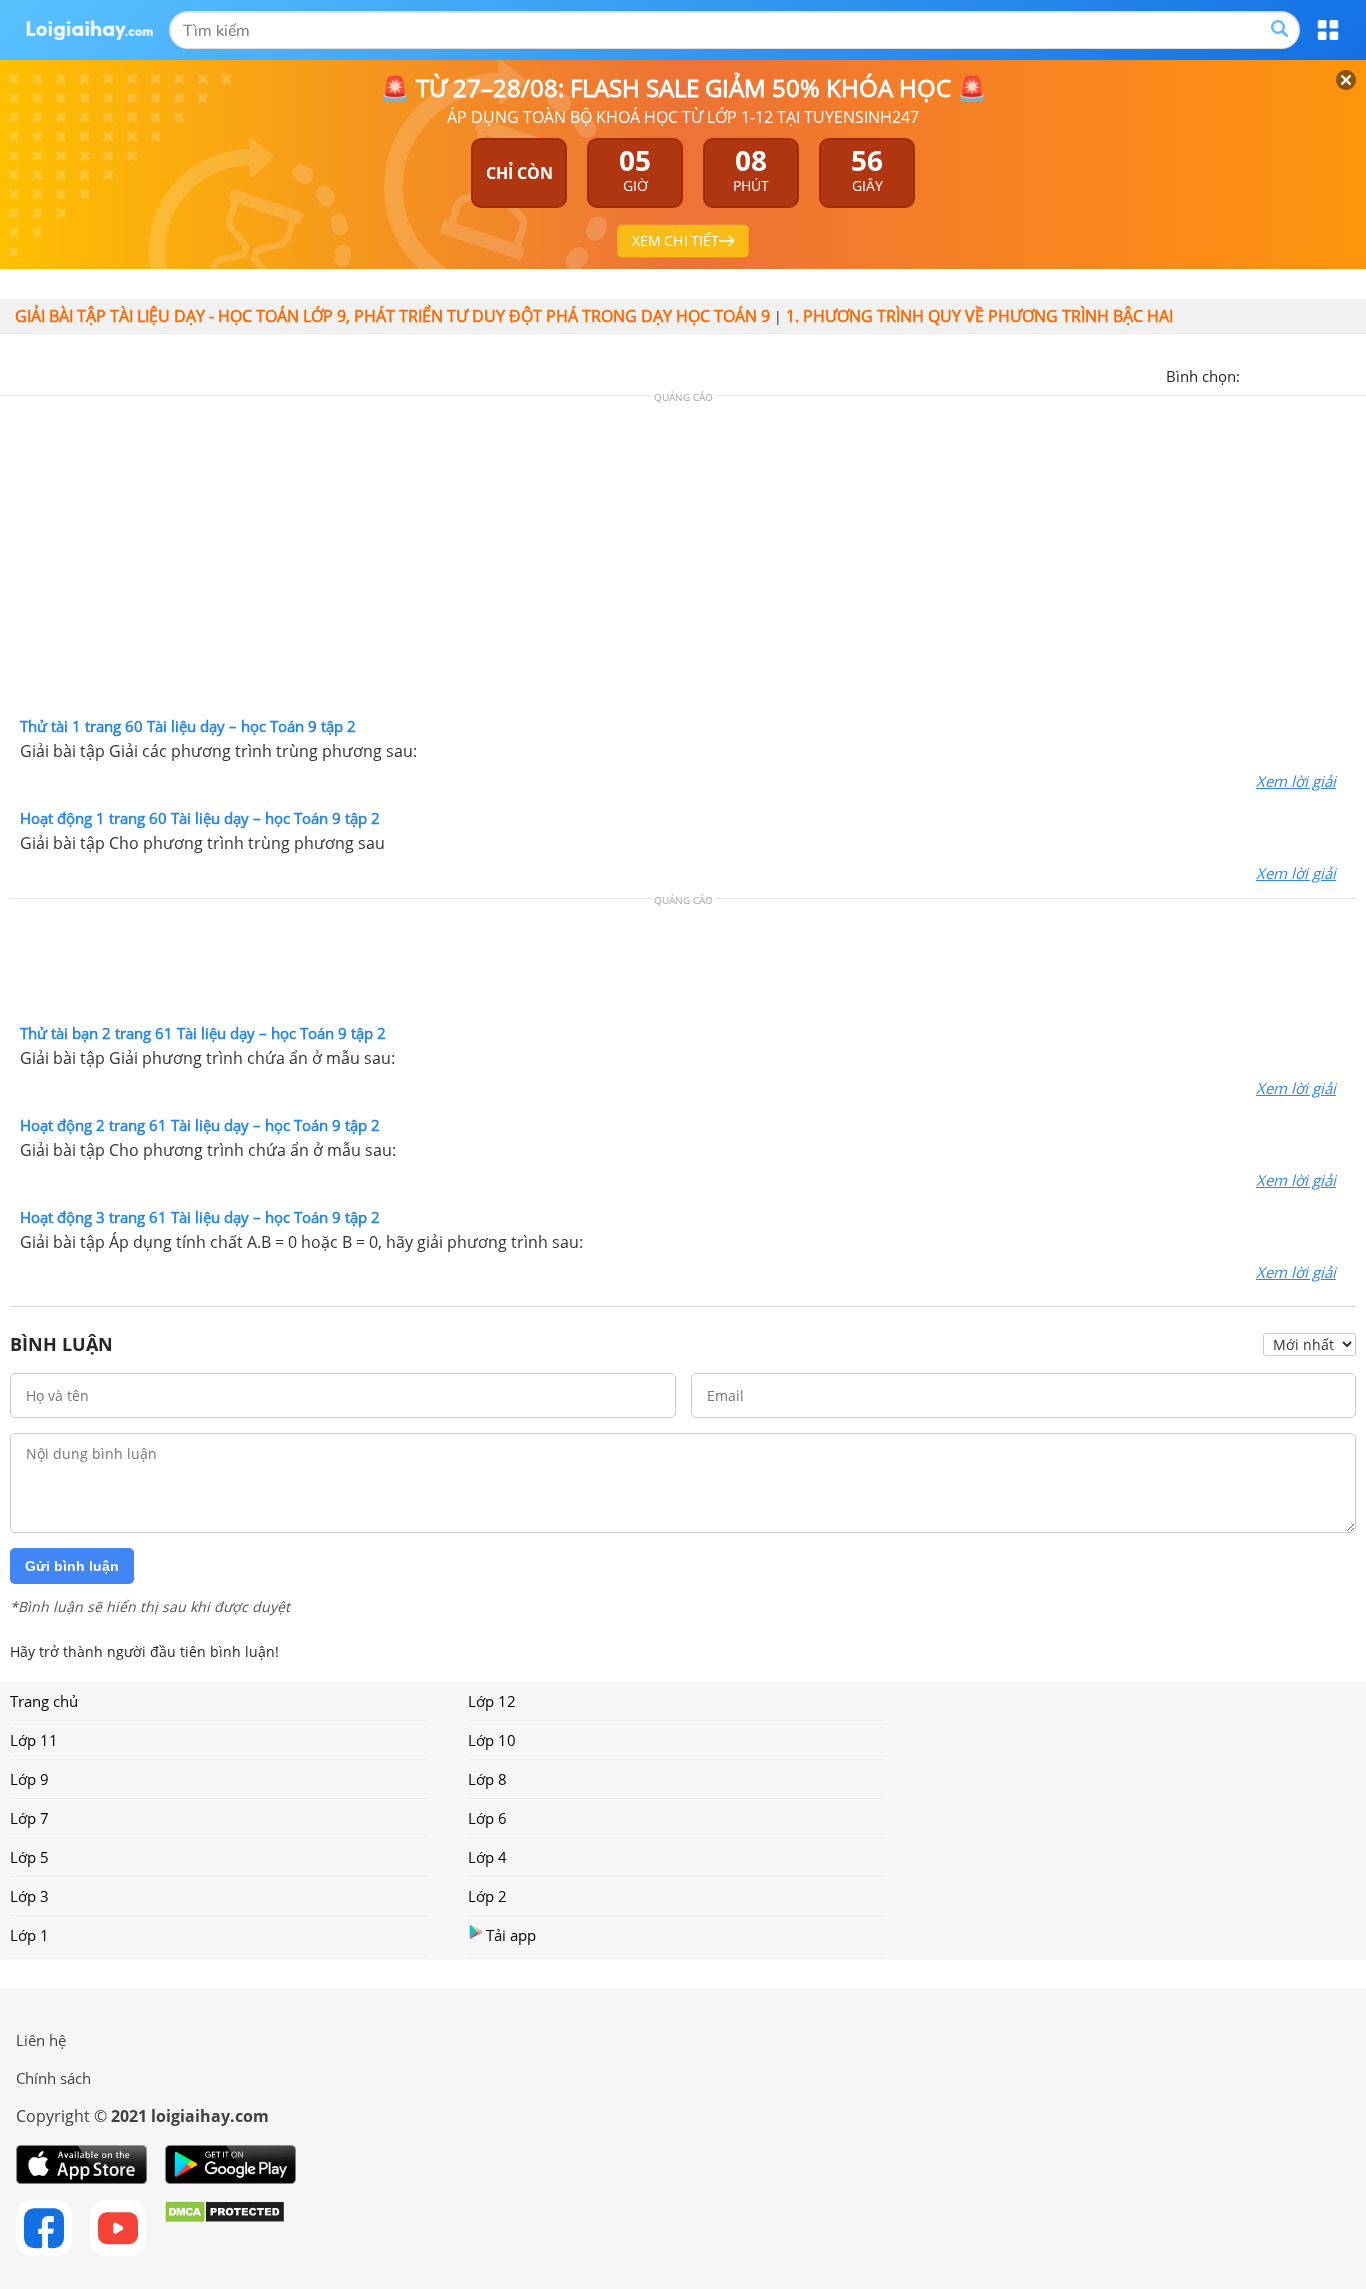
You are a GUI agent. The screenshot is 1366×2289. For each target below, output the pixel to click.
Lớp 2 (487, 1896)
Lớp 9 (29, 1779)
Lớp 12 (492, 1701)
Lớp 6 (487, 1818)
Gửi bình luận (72, 1566)
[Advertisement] (683, 561)
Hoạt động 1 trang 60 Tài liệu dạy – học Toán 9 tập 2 (200, 818)
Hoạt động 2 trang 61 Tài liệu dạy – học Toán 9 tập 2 (200, 1125)
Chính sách (53, 2078)
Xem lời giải (1296, 781)
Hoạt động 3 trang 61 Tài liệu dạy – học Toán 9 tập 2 (200, 1217)
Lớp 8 (487, 1779)
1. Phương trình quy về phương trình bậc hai (979, 316)
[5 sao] (1352, 374)
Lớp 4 (487, 1857)
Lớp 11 (34, 1740)
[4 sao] (1328, 374)
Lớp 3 (29, 1896)
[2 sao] (1280, 374)
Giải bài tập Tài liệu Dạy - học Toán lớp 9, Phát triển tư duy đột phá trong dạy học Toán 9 (392, 316)
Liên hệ (41, 2040)
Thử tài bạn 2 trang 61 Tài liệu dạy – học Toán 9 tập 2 (203, 1033)
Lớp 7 (29, 1818)
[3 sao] (1304, 374)
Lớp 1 (29, 1935)
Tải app (511, 1935)
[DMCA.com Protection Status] (224, 2228)
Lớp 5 (29, 1857)
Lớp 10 (492, 1740)
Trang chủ (44, 1701)
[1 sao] (1256, 374)
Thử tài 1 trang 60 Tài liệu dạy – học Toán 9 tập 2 (188, 726)
